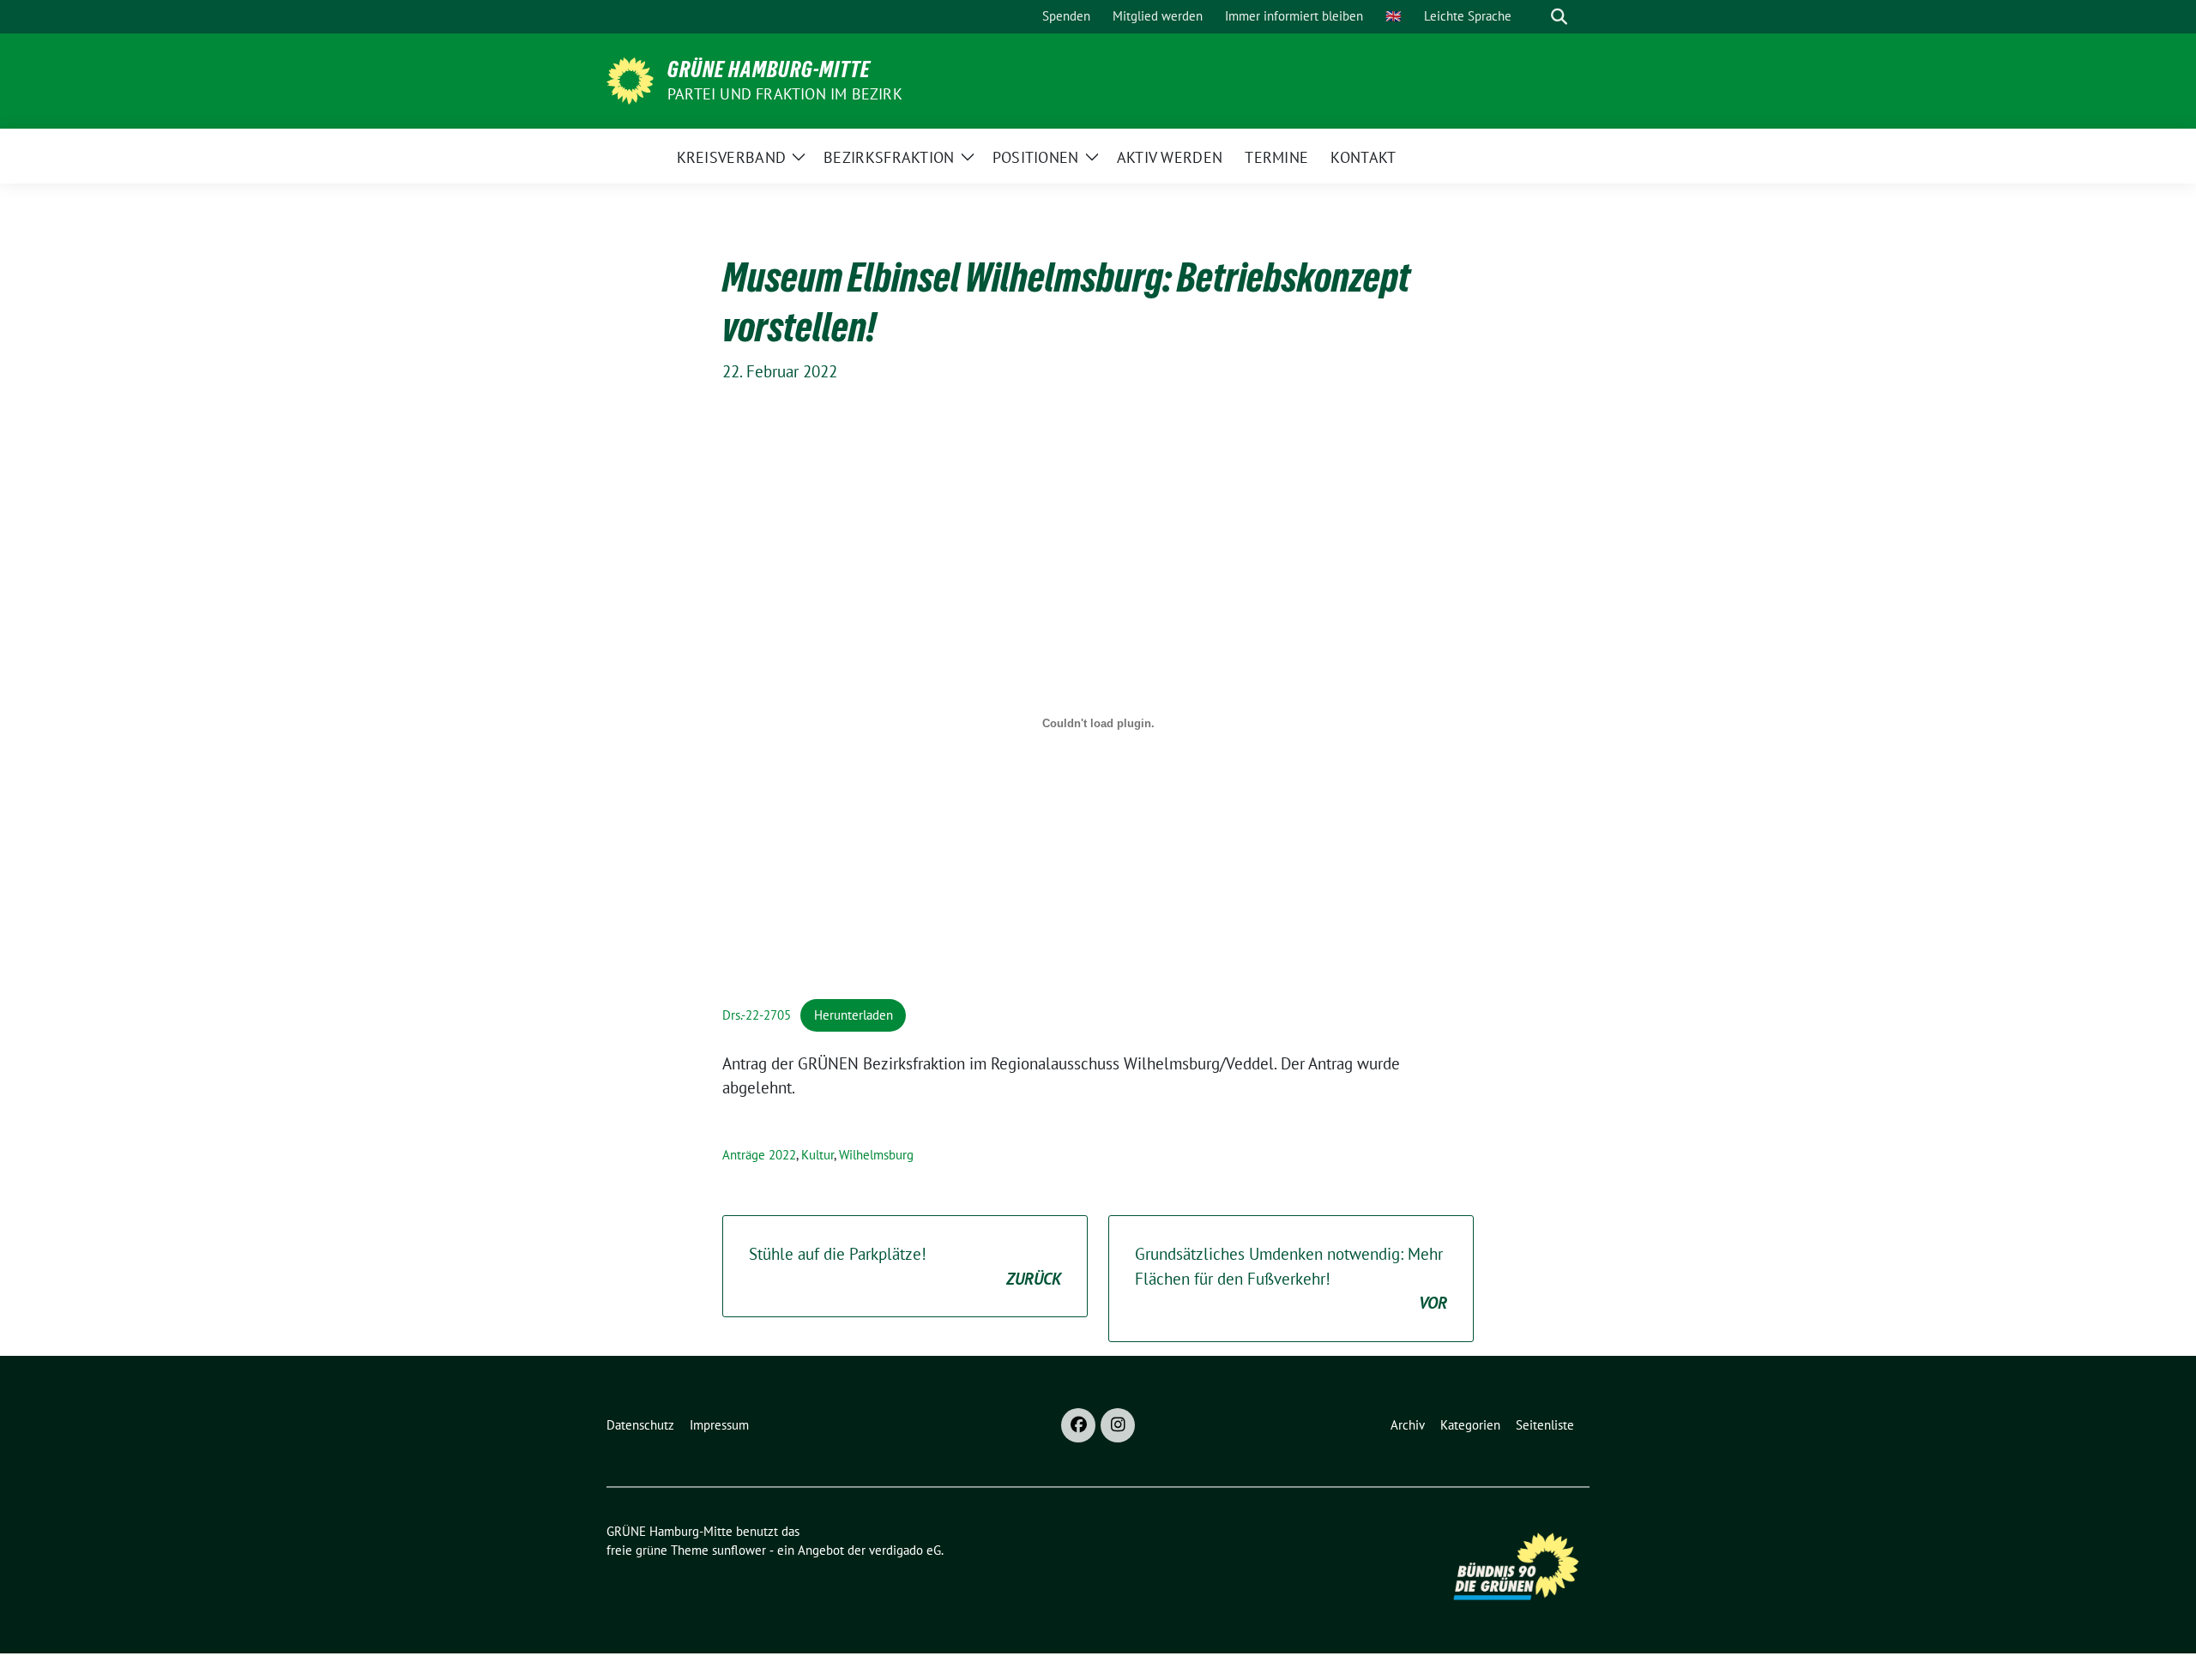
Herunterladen (854, 1015)
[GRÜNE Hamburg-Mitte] (630, 79)
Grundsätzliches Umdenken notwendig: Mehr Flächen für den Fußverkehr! (1291, 1278)
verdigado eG (905, 1550)
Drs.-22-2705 (757, 1015)
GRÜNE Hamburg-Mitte (769, 69)
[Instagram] (1118, 1425)
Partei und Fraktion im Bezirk (785, 94)
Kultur (817, 1155)
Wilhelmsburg (876, 1155)
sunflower (739, 1550)
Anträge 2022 (759, 1155)
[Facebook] (1078, 1425)
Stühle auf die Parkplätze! (905, 1266)
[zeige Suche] (1559, 17)
